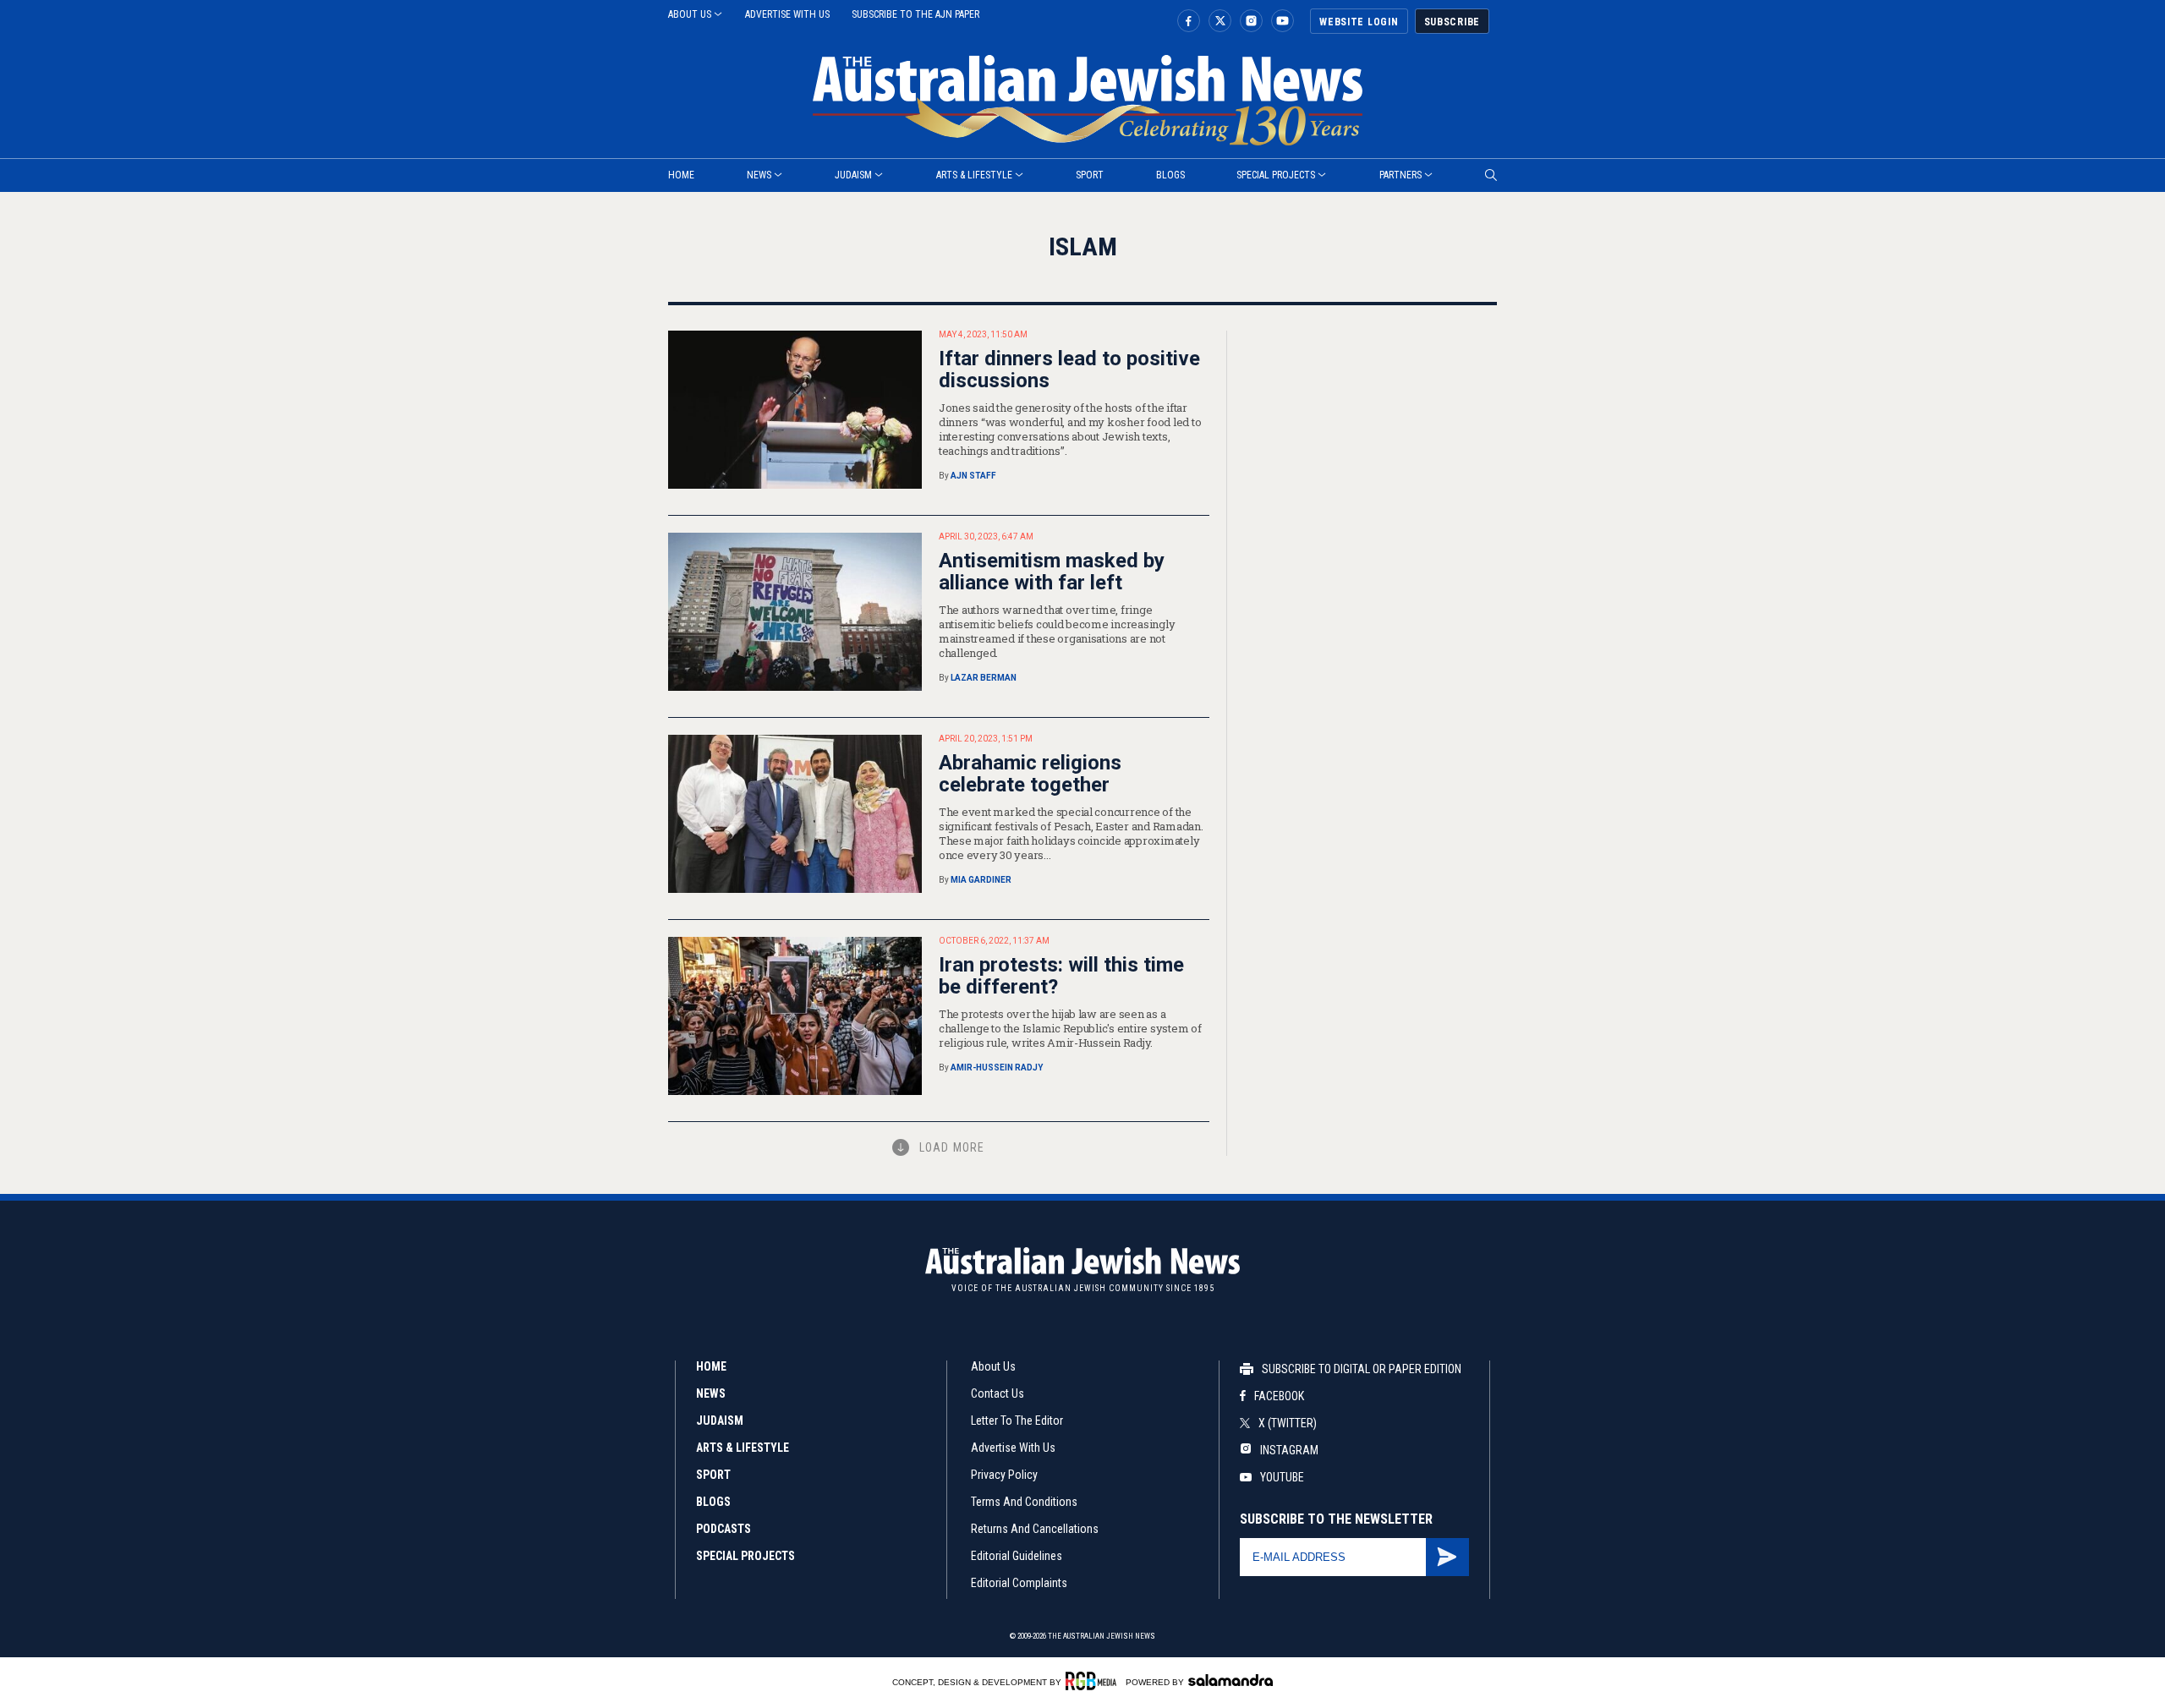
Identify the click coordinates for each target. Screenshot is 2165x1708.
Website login (1359, 22)
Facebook (1279, 1396)
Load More (952, 1147)
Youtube (1282, 1477)
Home (711, 1366)
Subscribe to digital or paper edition (1362, 1369)
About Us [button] (690, 14)
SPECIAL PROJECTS (745, 1556)
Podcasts (723, 1529)
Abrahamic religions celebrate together (1030, 774)
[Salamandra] (1230, 1680)
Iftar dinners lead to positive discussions (1069, 370)
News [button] (759, 175)
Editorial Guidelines (1017, 1556)
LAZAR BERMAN (984, 678)
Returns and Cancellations (1035, 1529)
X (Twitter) (1288, 1423)
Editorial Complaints (1019, 1583)
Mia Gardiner (981, 880)
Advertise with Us (1013, 1448)
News (711, 1393)
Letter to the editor (1017, 1421)
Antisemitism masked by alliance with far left (1052, 572)
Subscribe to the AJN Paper (915, 14)
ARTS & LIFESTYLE (743, 1448)
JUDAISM (720, 1421)
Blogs (1170, 175)
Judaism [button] (853, 175)
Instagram (1288, 1450)
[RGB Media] (1094, 1681)
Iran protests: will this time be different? (1061, 976)
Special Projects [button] (1276, 175)
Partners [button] (1400, 175)
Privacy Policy (1004, 1475)
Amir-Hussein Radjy (997, 1067)
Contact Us (998, 1393)
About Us (993, 1366)
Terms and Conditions (1024, 1502)
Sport (1090, 175)
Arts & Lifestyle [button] (974, 175)
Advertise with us (787, 14)
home (681, 175)
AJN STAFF (973, 476)
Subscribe (1452, 22)
